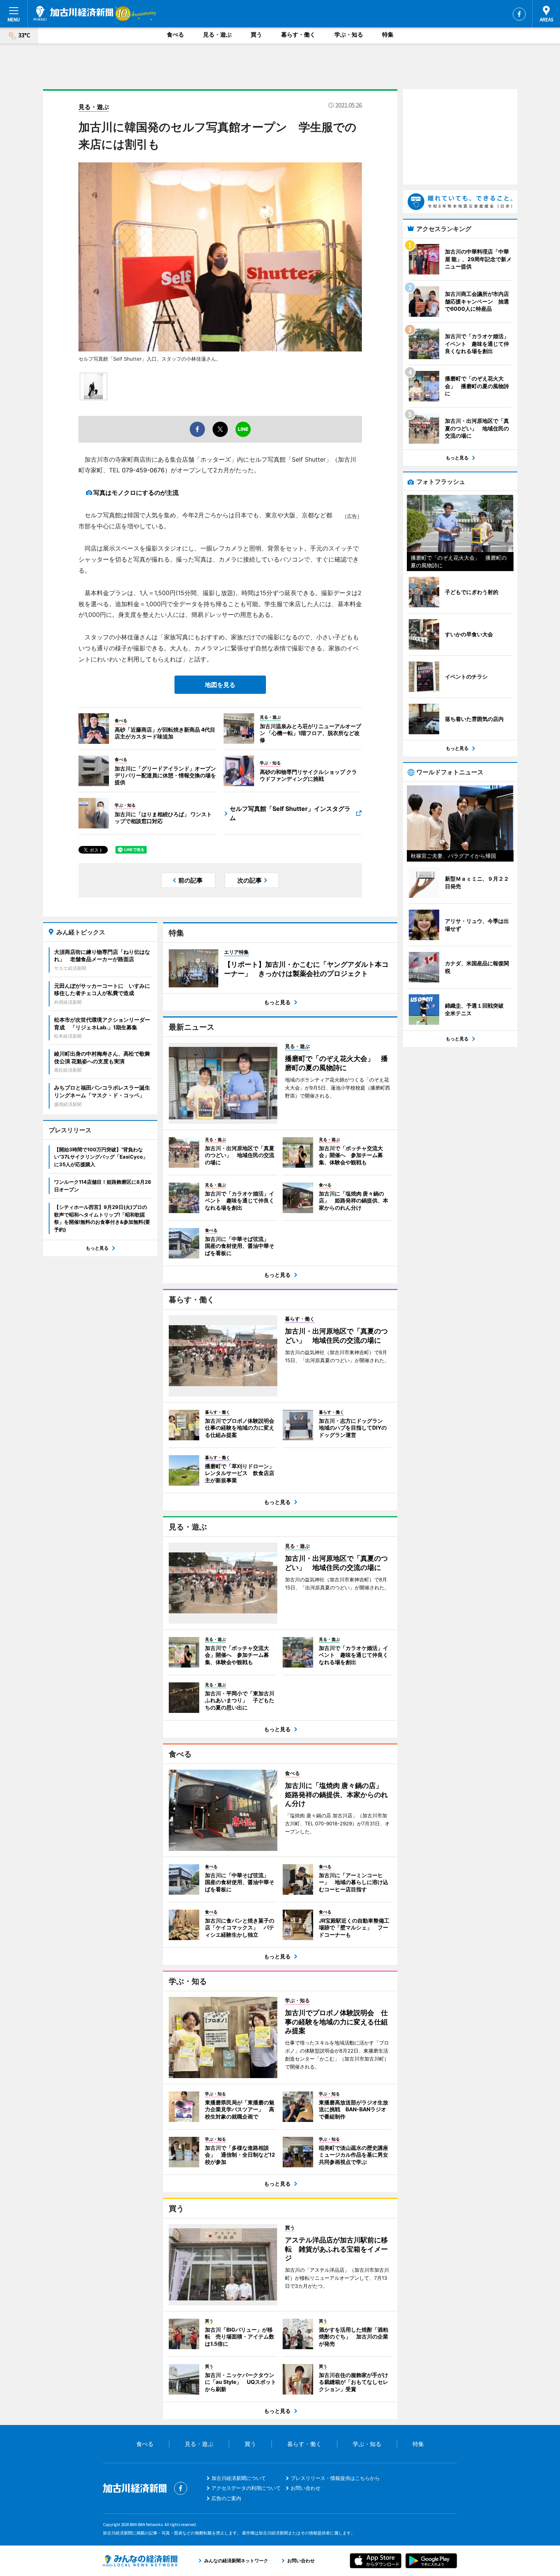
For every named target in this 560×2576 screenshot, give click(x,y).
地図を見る (220, 685)
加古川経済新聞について (239, 2478)
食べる (175, 35)
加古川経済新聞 (73, 13)
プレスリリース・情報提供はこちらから (335, 2478)
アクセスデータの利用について (246, 2488)
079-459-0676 (143, 470)
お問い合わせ (306, 2488)
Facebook (519, 14)
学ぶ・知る (349, 35)
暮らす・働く (298, 35)
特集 (388, 35)
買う (256, 35)
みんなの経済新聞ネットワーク (140, 2561)
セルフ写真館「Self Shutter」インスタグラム (290, 813)
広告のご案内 (226, 2498)
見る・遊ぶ (217, 35)
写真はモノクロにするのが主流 (136, 493)
